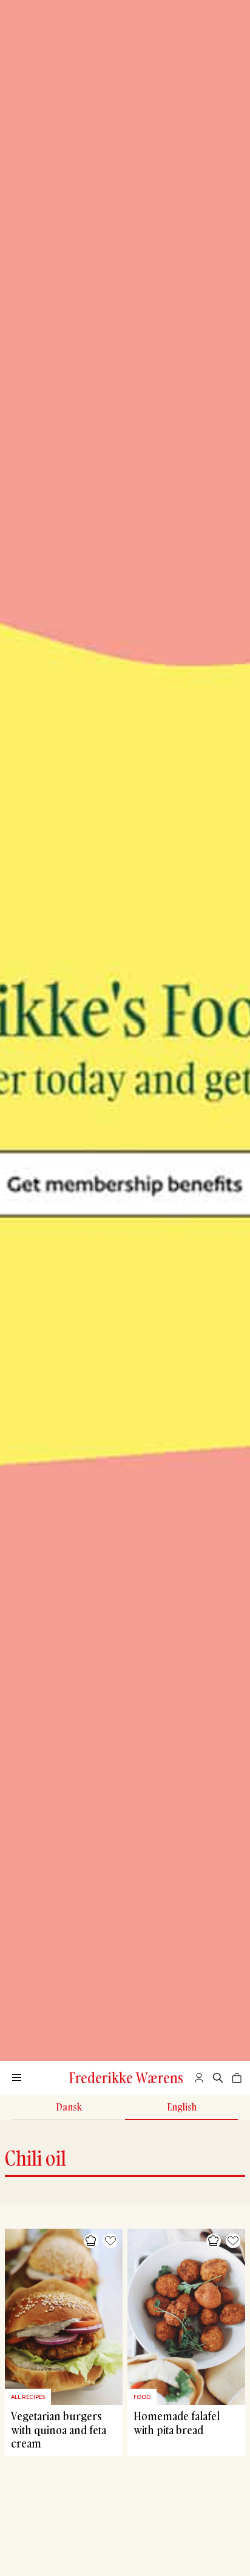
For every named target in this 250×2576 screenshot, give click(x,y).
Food (142, 2397)
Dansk (69, 2107)
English (182, 2107)
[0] (237, 2078)
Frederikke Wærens (126, 2078)
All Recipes (28, 2397)
